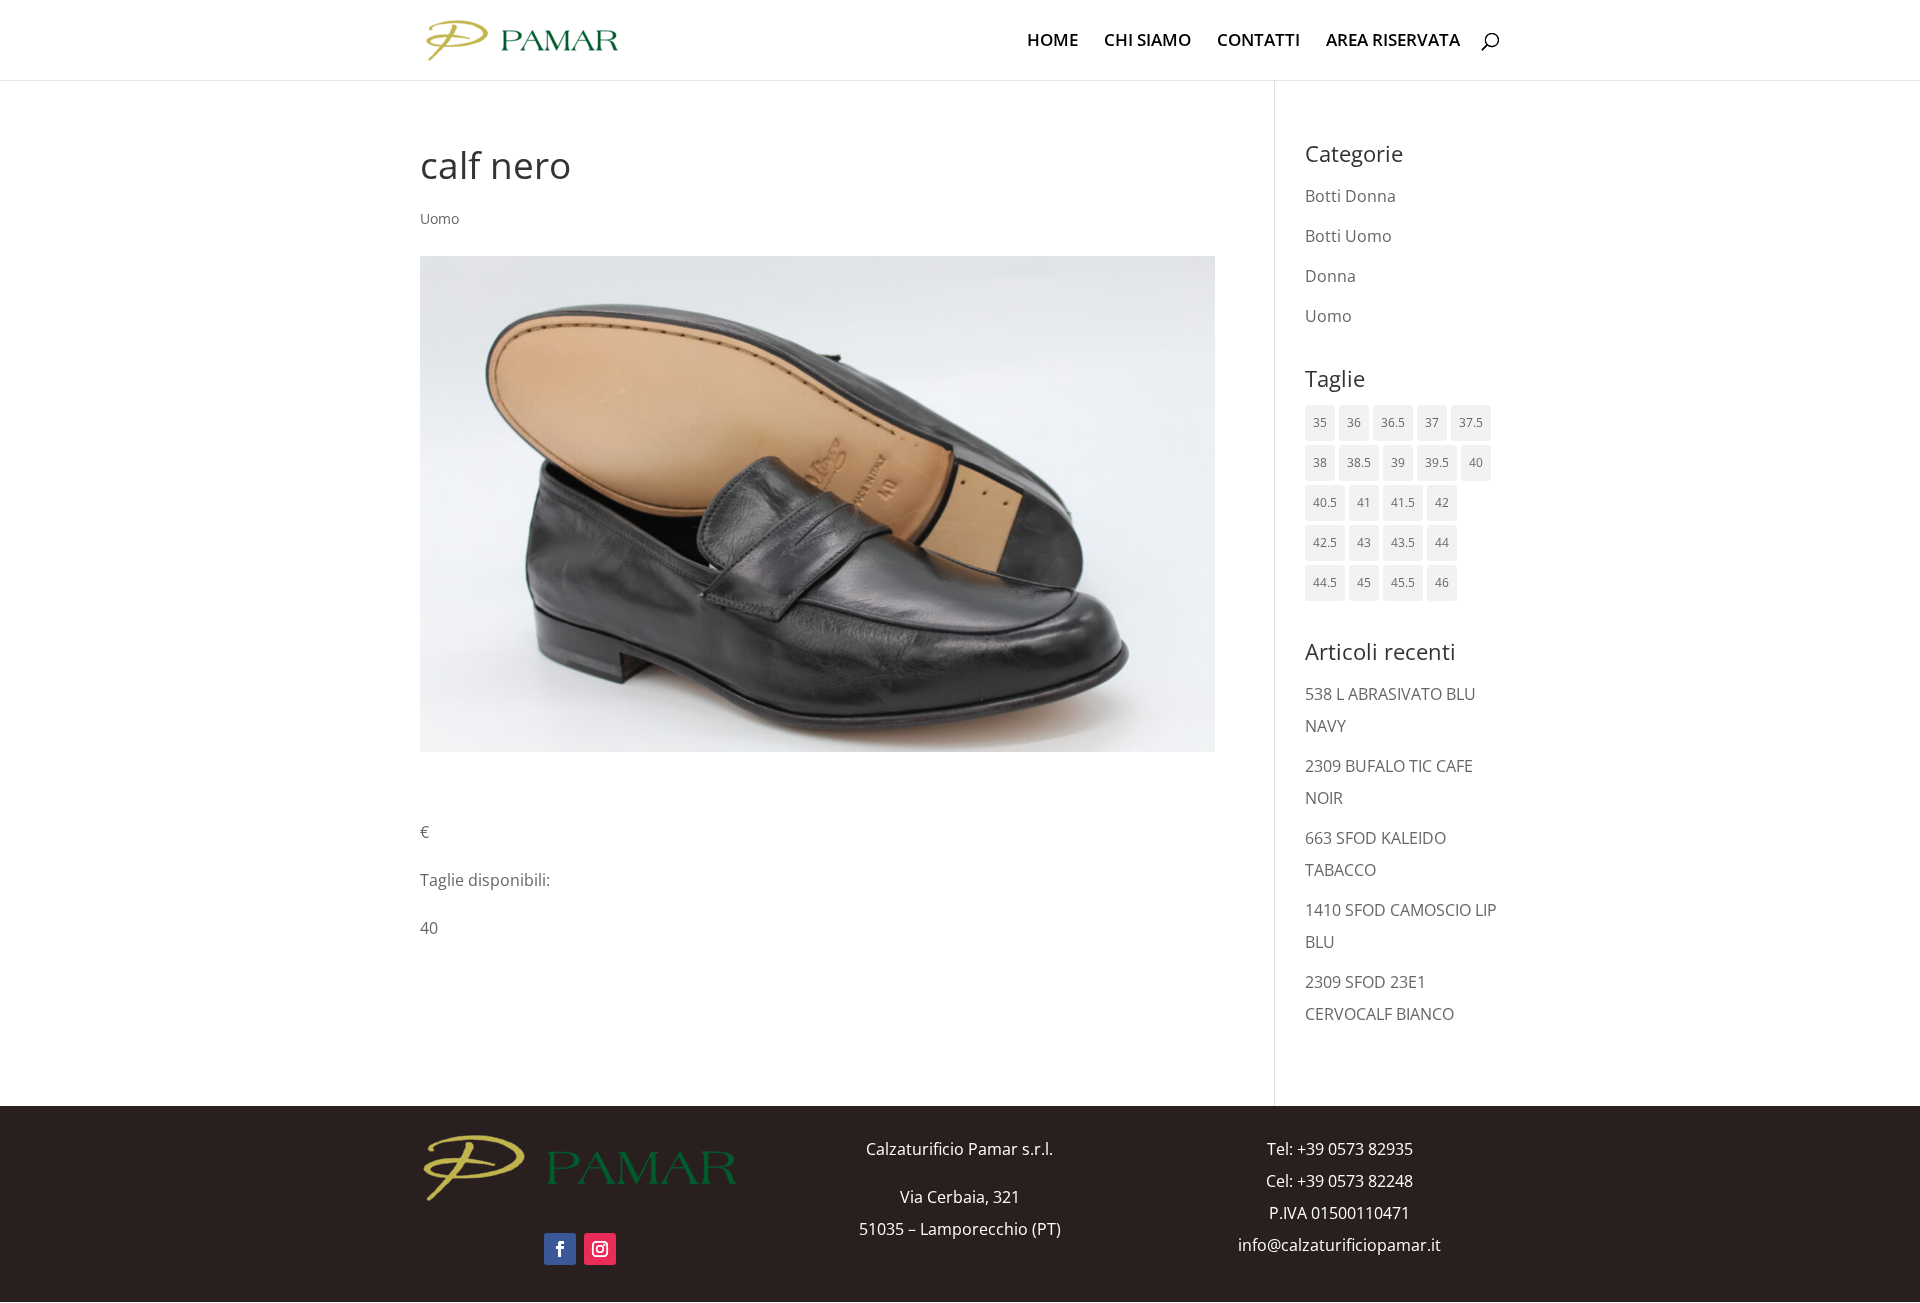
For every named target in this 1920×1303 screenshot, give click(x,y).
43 (1364, 542)
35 (1320, 422)
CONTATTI (1258, 42)
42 (1442, 502)
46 (1442, 582)
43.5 (1403, 542)
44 (1442, 542)
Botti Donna (1350, 196)
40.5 (1325, 502)
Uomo (439, 218)
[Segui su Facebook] (560, 1249)
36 (1354, 422)
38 (1320, 462)
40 (1476, 462)
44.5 (1325, 582)
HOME (1052, 42)
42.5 (1325, 542)
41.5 (1403, 502)
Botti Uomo (1348, 236)
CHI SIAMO (1147, 42)
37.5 (1471, 422)
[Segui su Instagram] (600, 1249)
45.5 (1403, 582)
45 (1364, 582)
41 (1364, 502)
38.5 (1359, 462)
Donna (1330, 276)
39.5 (1437, 462)
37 (1432, 422)
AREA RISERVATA (1393, 42)
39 (1398, 462)
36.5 (1393, 422)
